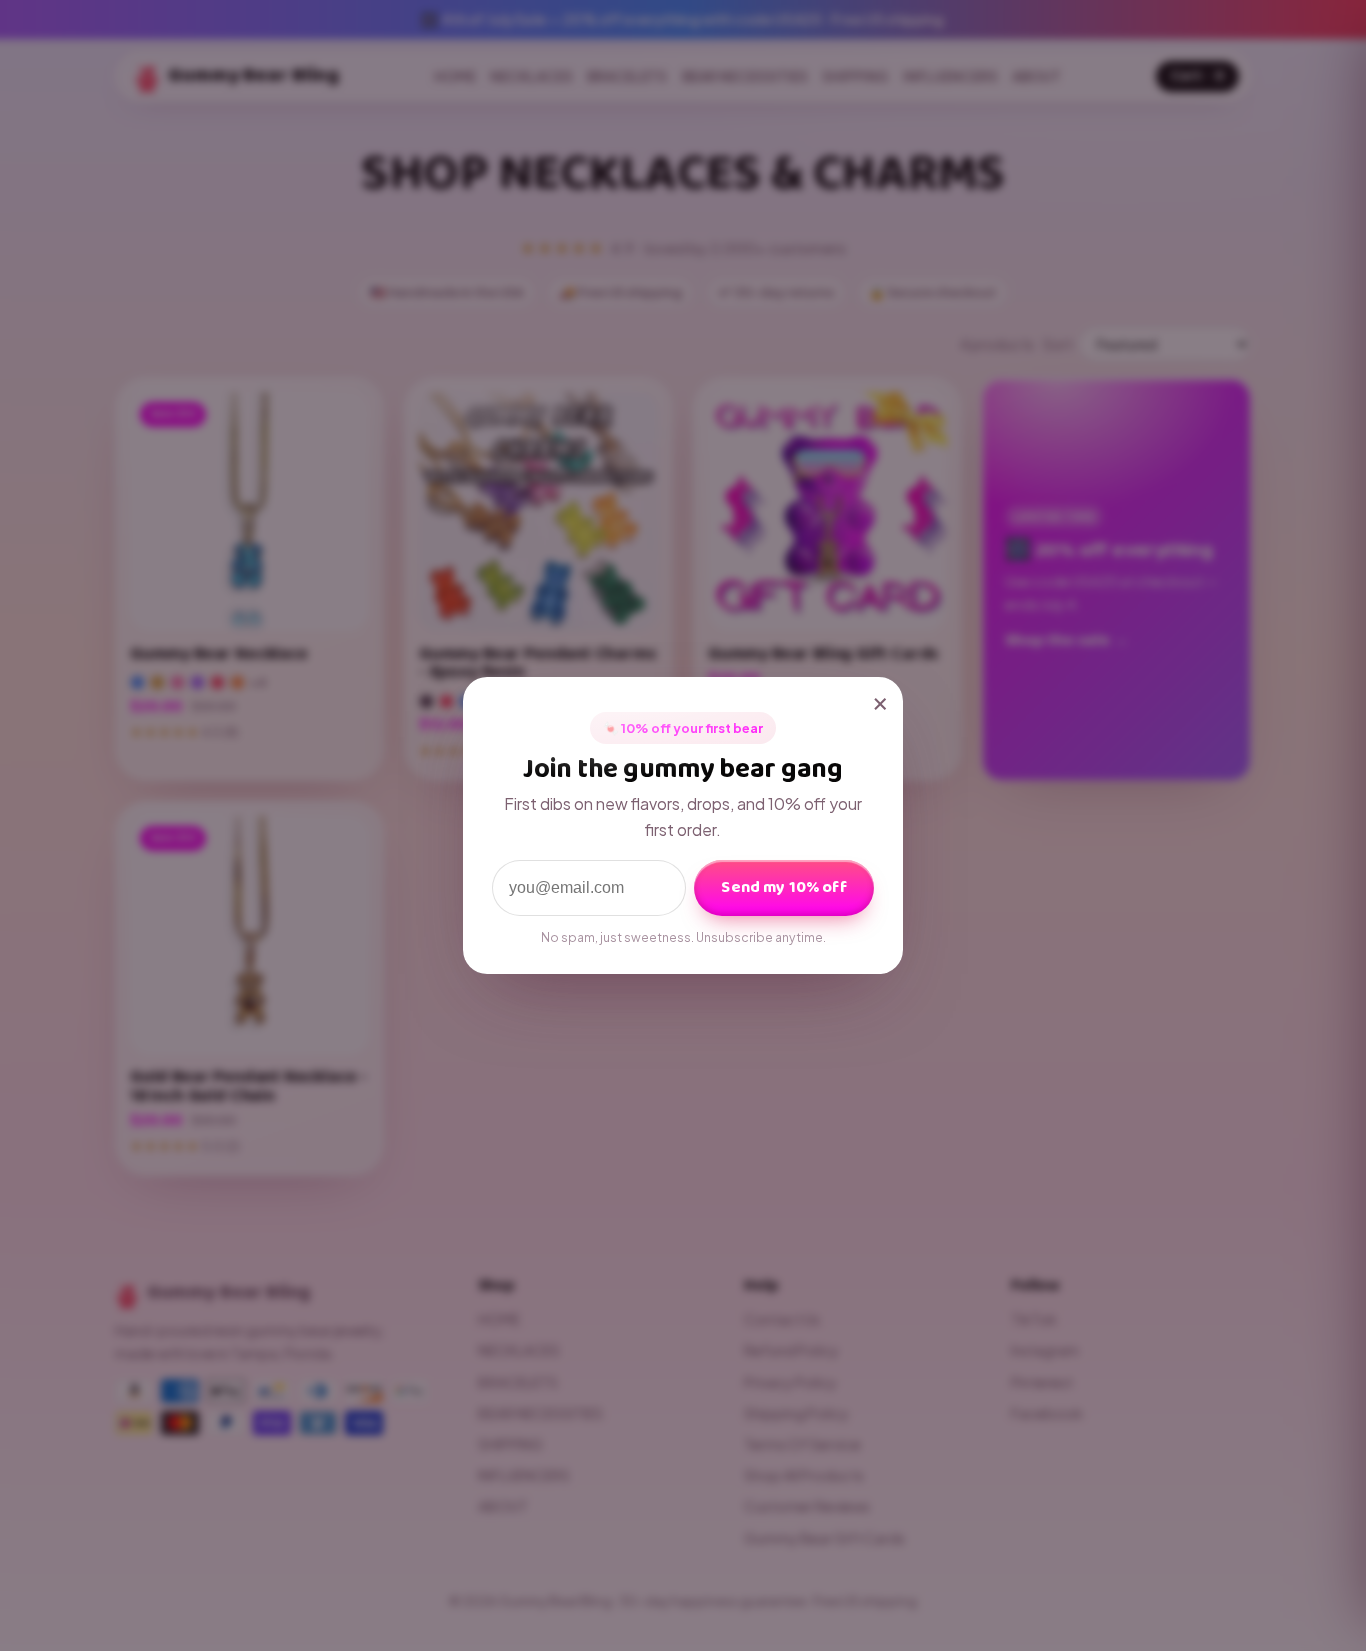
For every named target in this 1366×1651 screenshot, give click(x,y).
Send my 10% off (783, 887)
